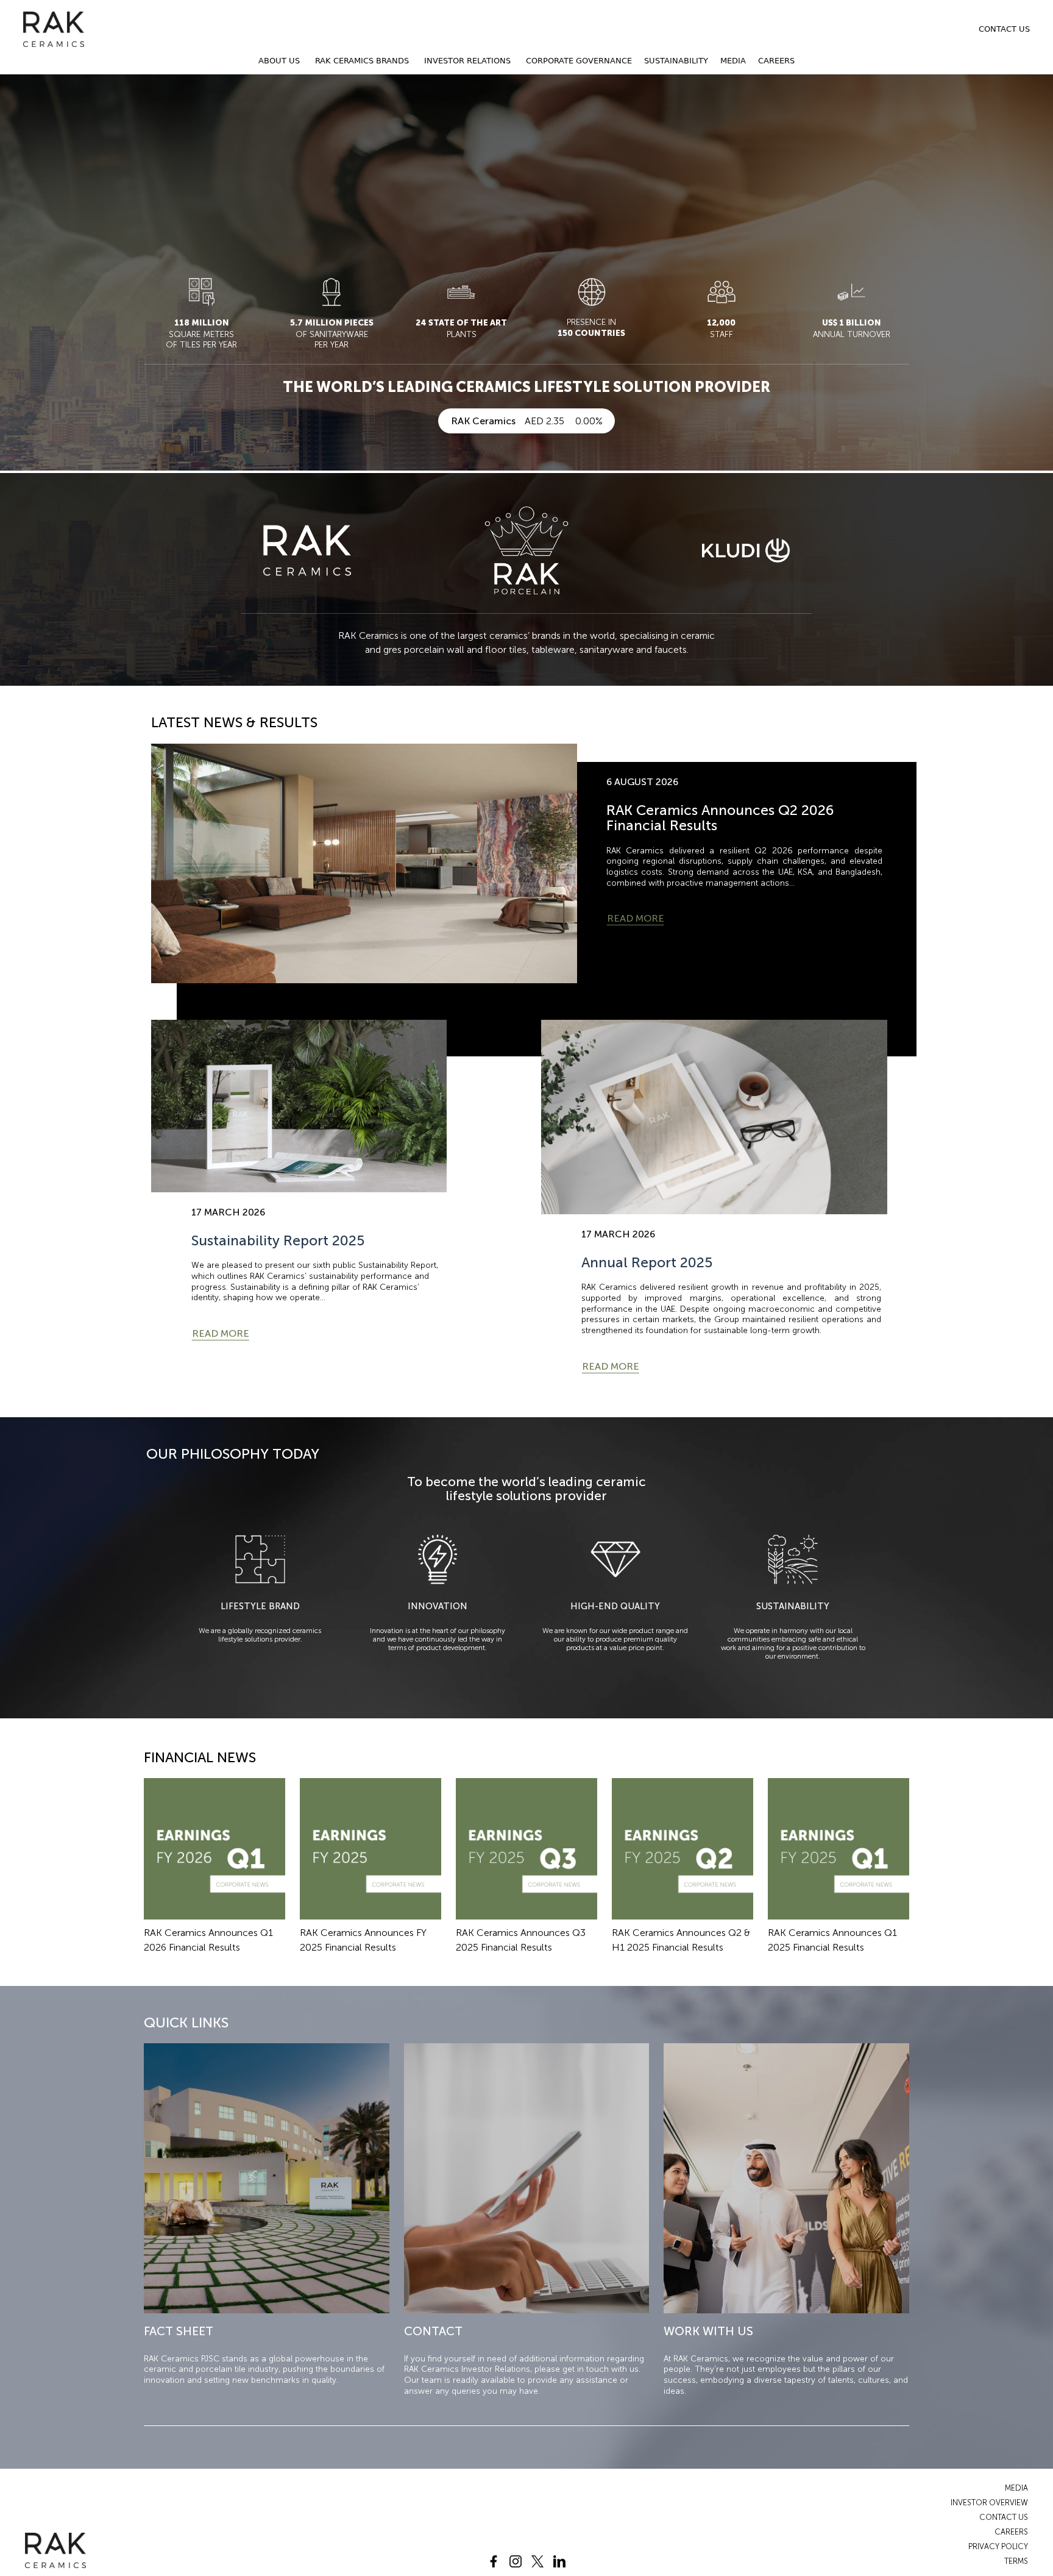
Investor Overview (989, 2503)
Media (733, 61)
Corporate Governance (579, 61)
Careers (776, 61)
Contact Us (1004, 29)
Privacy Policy (998, 2546)
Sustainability (676, 61)
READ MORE (636, 918)
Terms (1016, 2561)
